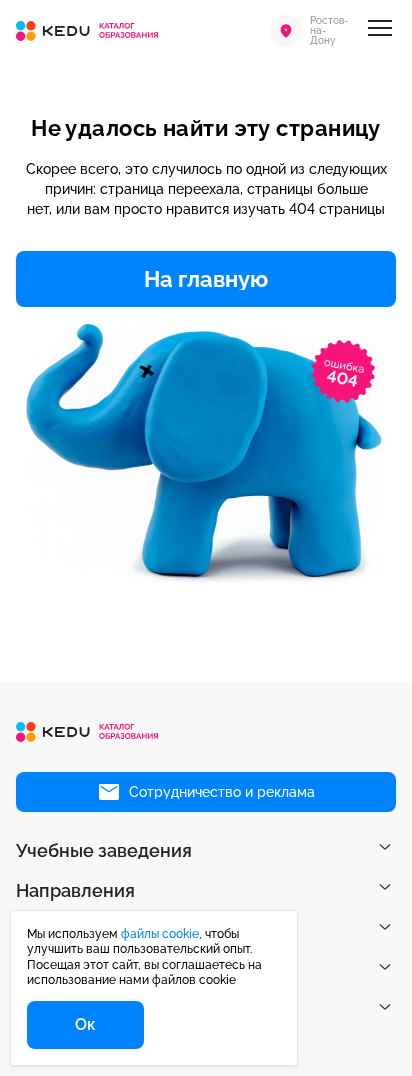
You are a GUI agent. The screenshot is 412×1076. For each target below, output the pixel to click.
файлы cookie (160, 934)
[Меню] (380, 31)
